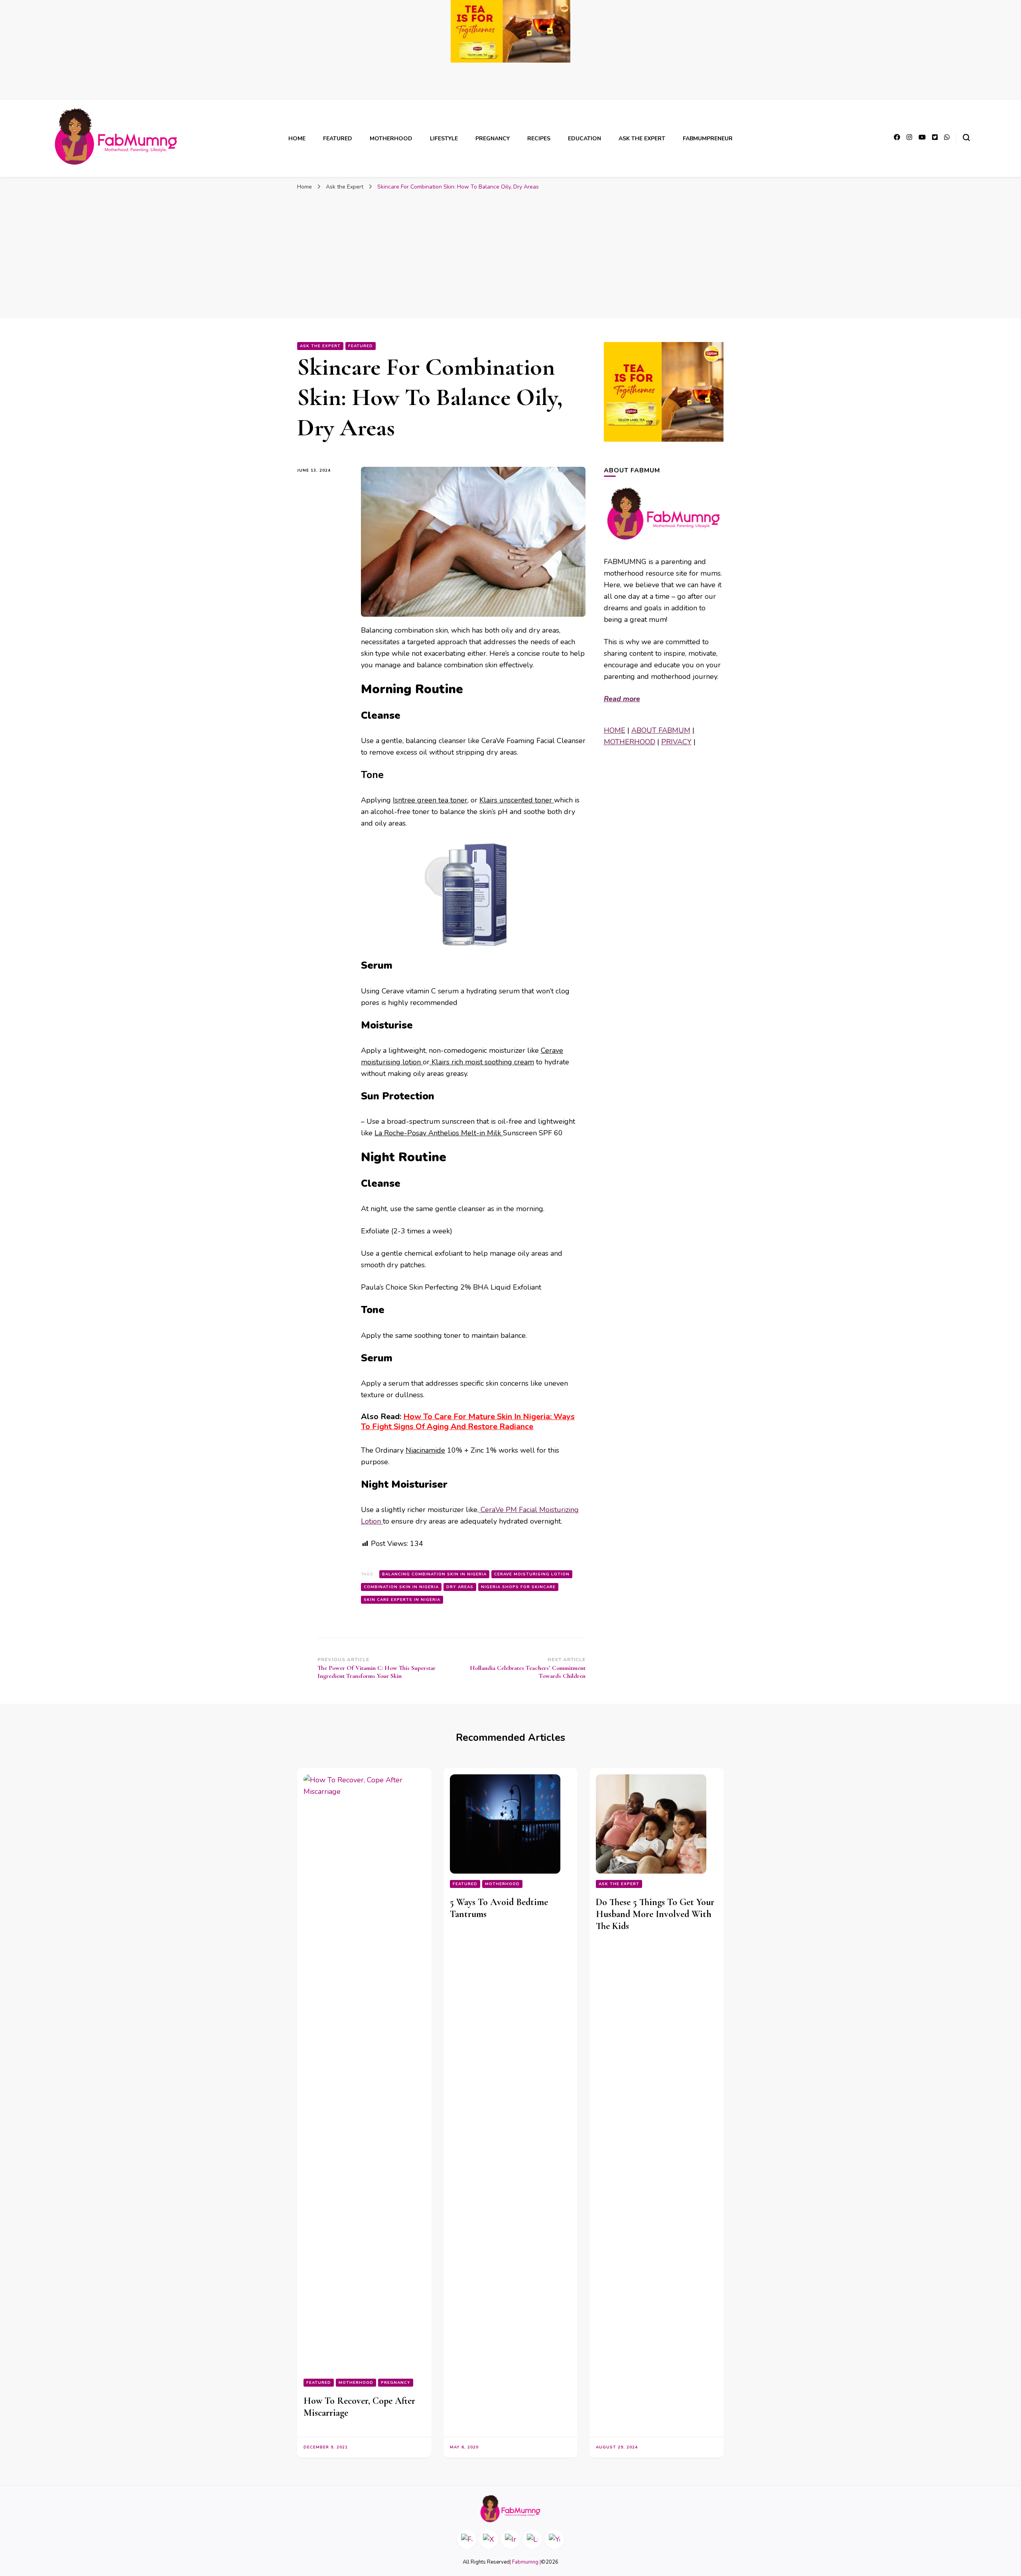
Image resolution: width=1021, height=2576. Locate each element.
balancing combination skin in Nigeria (434, 1574)
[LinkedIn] (532, 2539)
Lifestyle (444, 139)
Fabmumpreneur (708, 139)
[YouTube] (554, 2539)
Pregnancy (493, 139)
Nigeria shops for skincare (518, 1587)
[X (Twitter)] (489, 2539)
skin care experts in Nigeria (402, 1600)
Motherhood (391, 139)
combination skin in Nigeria (401, 1587)
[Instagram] (510, 2539)
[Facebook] (467, 2539)
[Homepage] (510, 2509)
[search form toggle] (966, 138)
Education (584, 139)
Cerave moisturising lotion (532, 1574)
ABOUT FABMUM (661, 730)
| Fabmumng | (525, 2562)
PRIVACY (676, 742)
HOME (615, 730)
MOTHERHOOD (630, 742)
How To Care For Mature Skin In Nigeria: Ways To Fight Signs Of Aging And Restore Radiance (468, 1422)
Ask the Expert (642, 139)
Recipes (539, 139)
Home (297, 139)
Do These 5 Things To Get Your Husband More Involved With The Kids (655, 1914)
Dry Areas (460, 1587)
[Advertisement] (510, 254)
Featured (338, 139)
